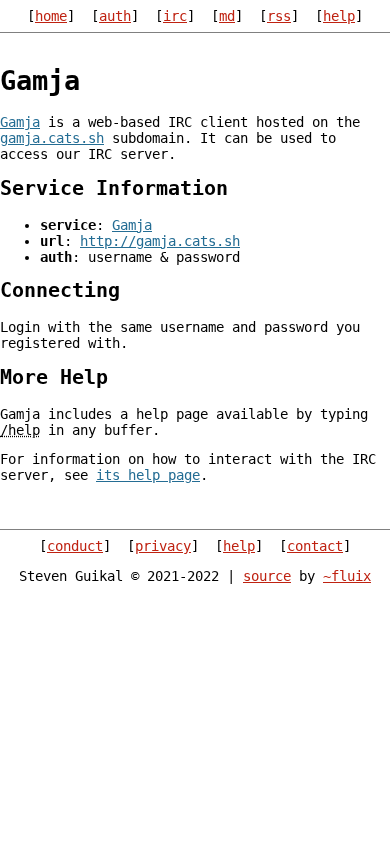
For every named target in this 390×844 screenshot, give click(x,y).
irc (175, 16)
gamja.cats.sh (52, 138)
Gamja (20, 122)
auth (115, 16)
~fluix (347, 576)
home (51, 16)
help (339, 16)
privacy (163, 546)
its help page (148, 475)
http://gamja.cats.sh (160, 241)
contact (315, 546)
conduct (75, 546)
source (267, 576)
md (227, 16)
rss (279, 16)
